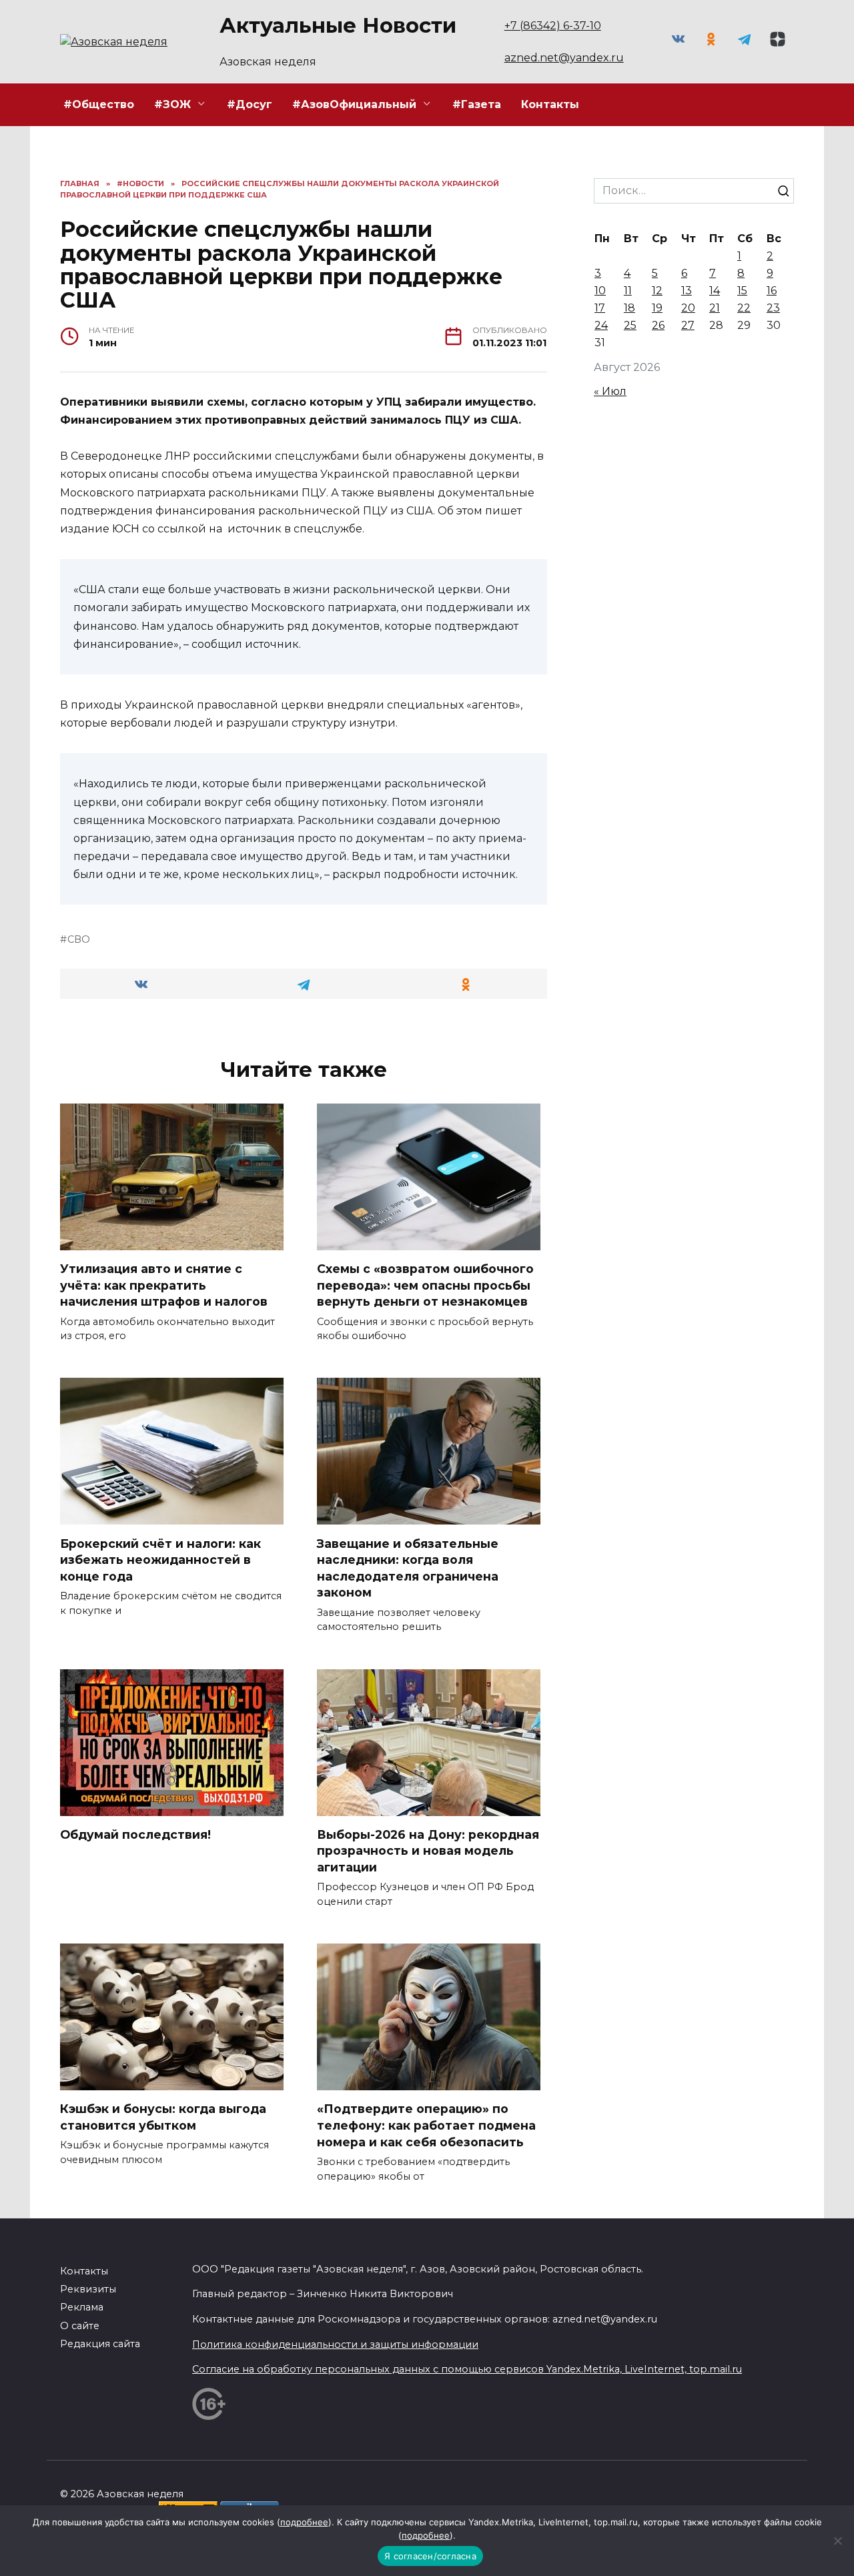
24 (601, 325)
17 (600, 308)
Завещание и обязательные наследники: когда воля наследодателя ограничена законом (408, 1568)
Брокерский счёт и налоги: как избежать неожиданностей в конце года (160, 1559)
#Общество (99, 104)
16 (772, 291)
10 (600, 291)
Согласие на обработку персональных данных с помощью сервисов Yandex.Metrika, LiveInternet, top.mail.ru (467, 2369)
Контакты (550, 104)
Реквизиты (88, 2289)
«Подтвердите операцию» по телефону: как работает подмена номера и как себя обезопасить (426, 2125)
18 (629, 308)
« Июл (610, 391)
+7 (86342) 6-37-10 (553, 26)
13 (687, 291)
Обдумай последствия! (135, 1834)
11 (628, 291)
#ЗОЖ (172, 104)
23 (773, 308)
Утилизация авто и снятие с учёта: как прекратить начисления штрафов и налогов (164, 1285)
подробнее (304, 2522)
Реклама (82, 2307)
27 (688, 325)
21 (715, 308)
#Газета (477, 104)
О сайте (80, 2326)
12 (657, 291)
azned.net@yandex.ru (564, 58)
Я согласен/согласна (430, 2556)
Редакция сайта (100, 2344)
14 (715, 291)
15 (742, 291)
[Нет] (837, 2541)
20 (688, 308)
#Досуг (250, 104)
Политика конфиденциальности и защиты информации (335, 2344)
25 (630, 325)
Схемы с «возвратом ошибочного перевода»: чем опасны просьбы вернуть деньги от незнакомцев (425, 1285)
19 (657, 308)
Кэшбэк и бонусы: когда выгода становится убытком (163, 2117)
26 (658, 325)
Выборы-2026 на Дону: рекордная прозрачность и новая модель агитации (428, 1851)
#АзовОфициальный (354, 104)
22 (744, 308)
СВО (79, 939)
